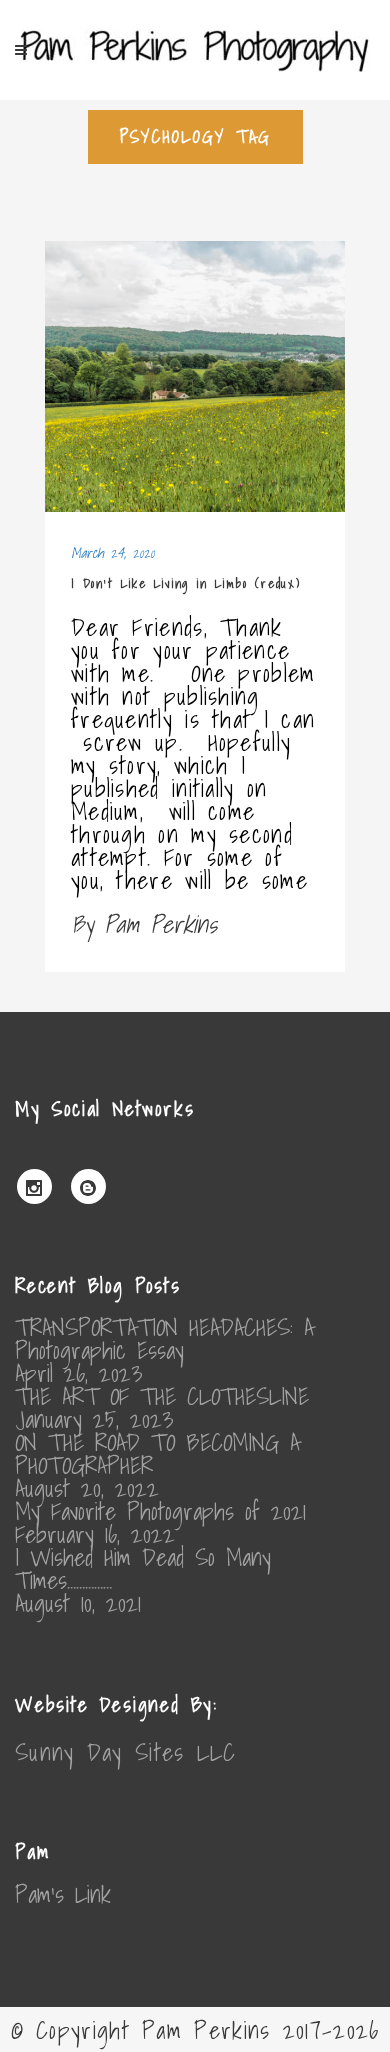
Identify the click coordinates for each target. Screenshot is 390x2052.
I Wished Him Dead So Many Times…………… (143, 1569)
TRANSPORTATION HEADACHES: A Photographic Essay (164, 1339)
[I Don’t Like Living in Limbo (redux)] (195, 377)
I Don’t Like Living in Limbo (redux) (186, 583)
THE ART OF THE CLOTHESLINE (162, 1396)
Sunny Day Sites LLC (126, 1752)
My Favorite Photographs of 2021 (160, 1511)
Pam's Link (63, 1894)
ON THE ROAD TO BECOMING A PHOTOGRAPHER (157, 1454)
